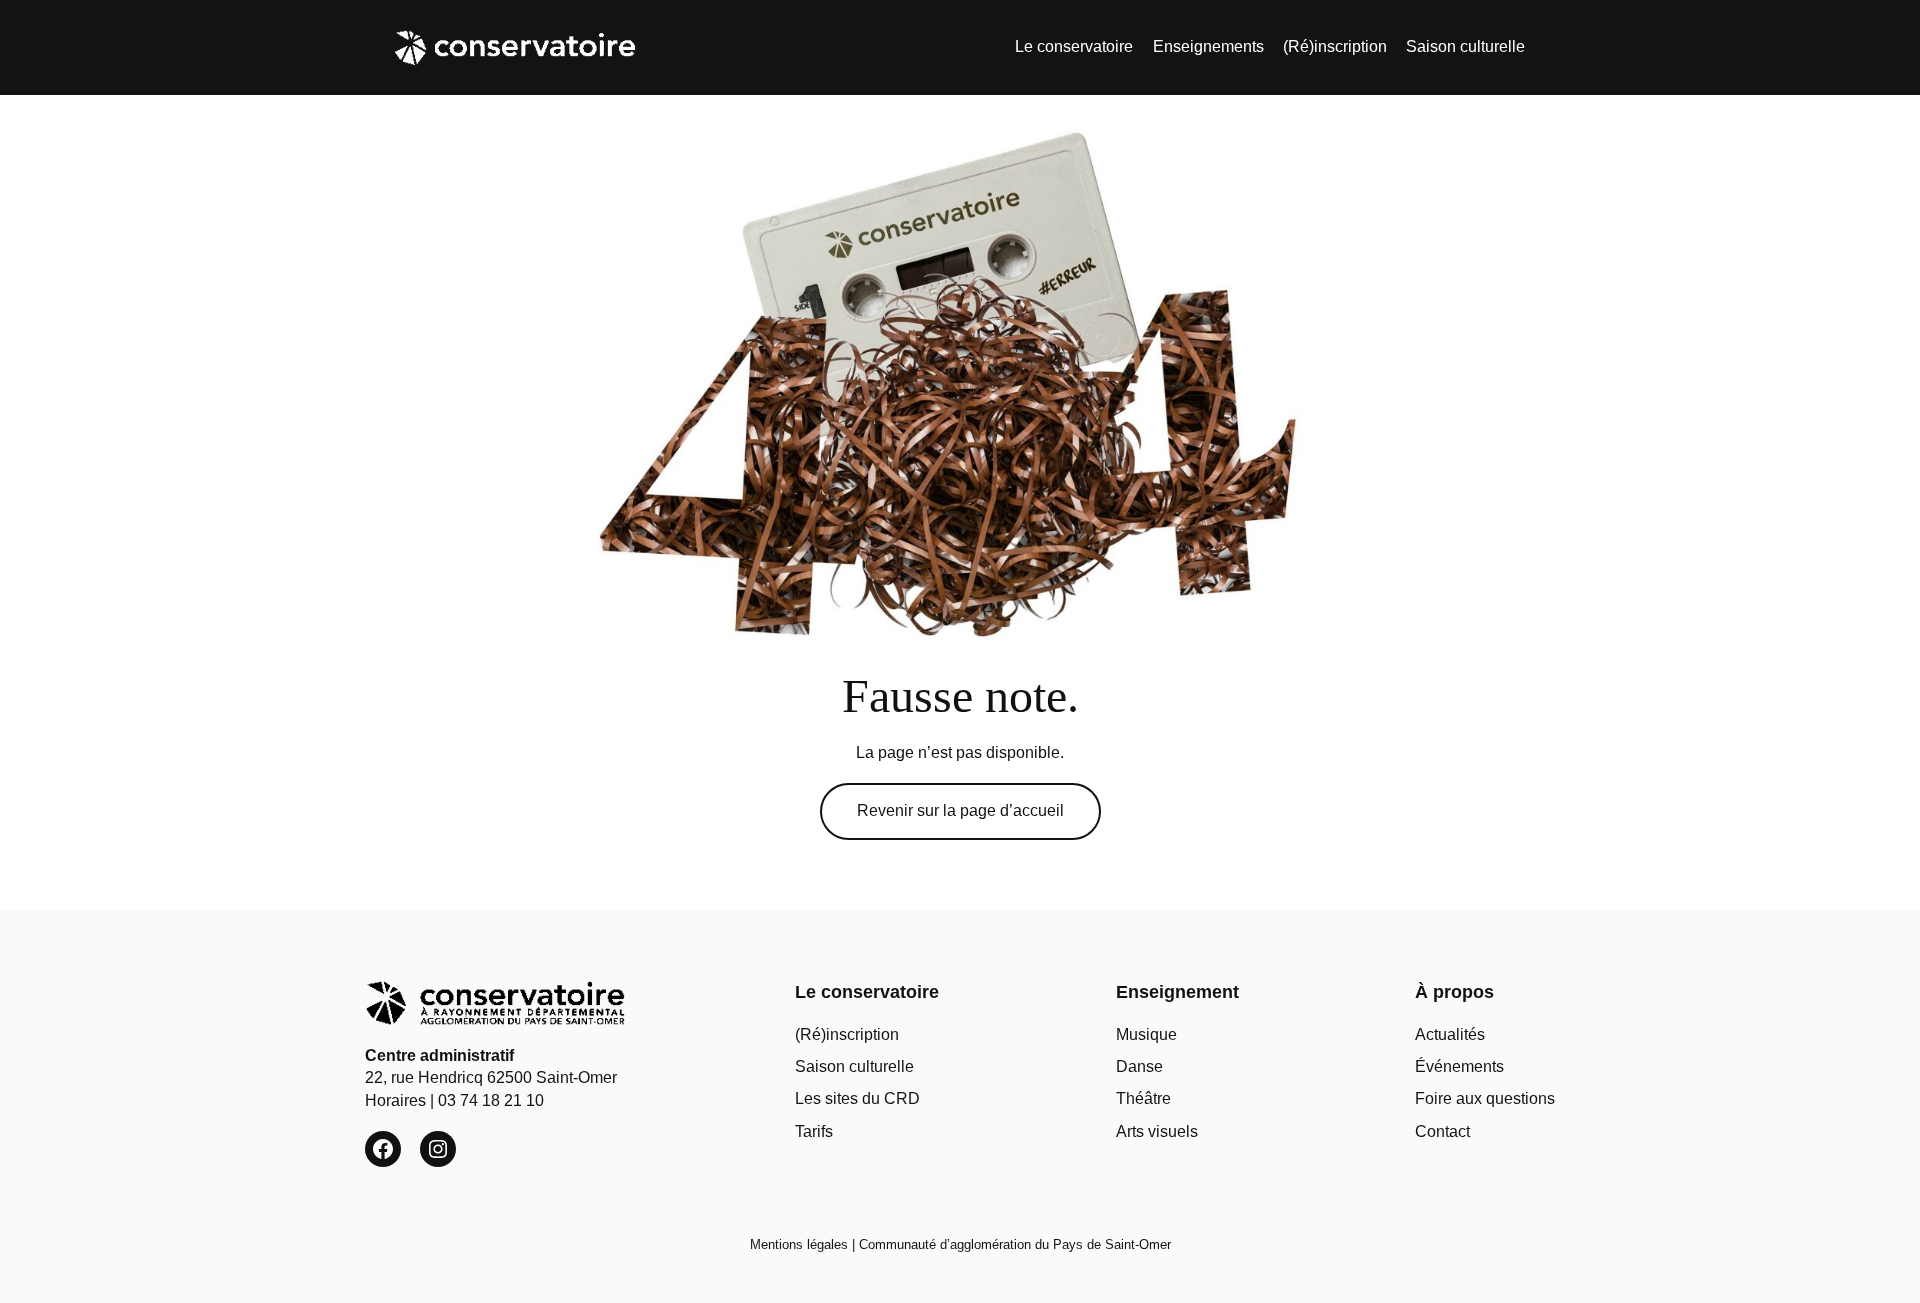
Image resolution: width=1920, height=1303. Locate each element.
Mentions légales (799, 1244)
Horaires (395, 1100)
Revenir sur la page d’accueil (960, 810)
